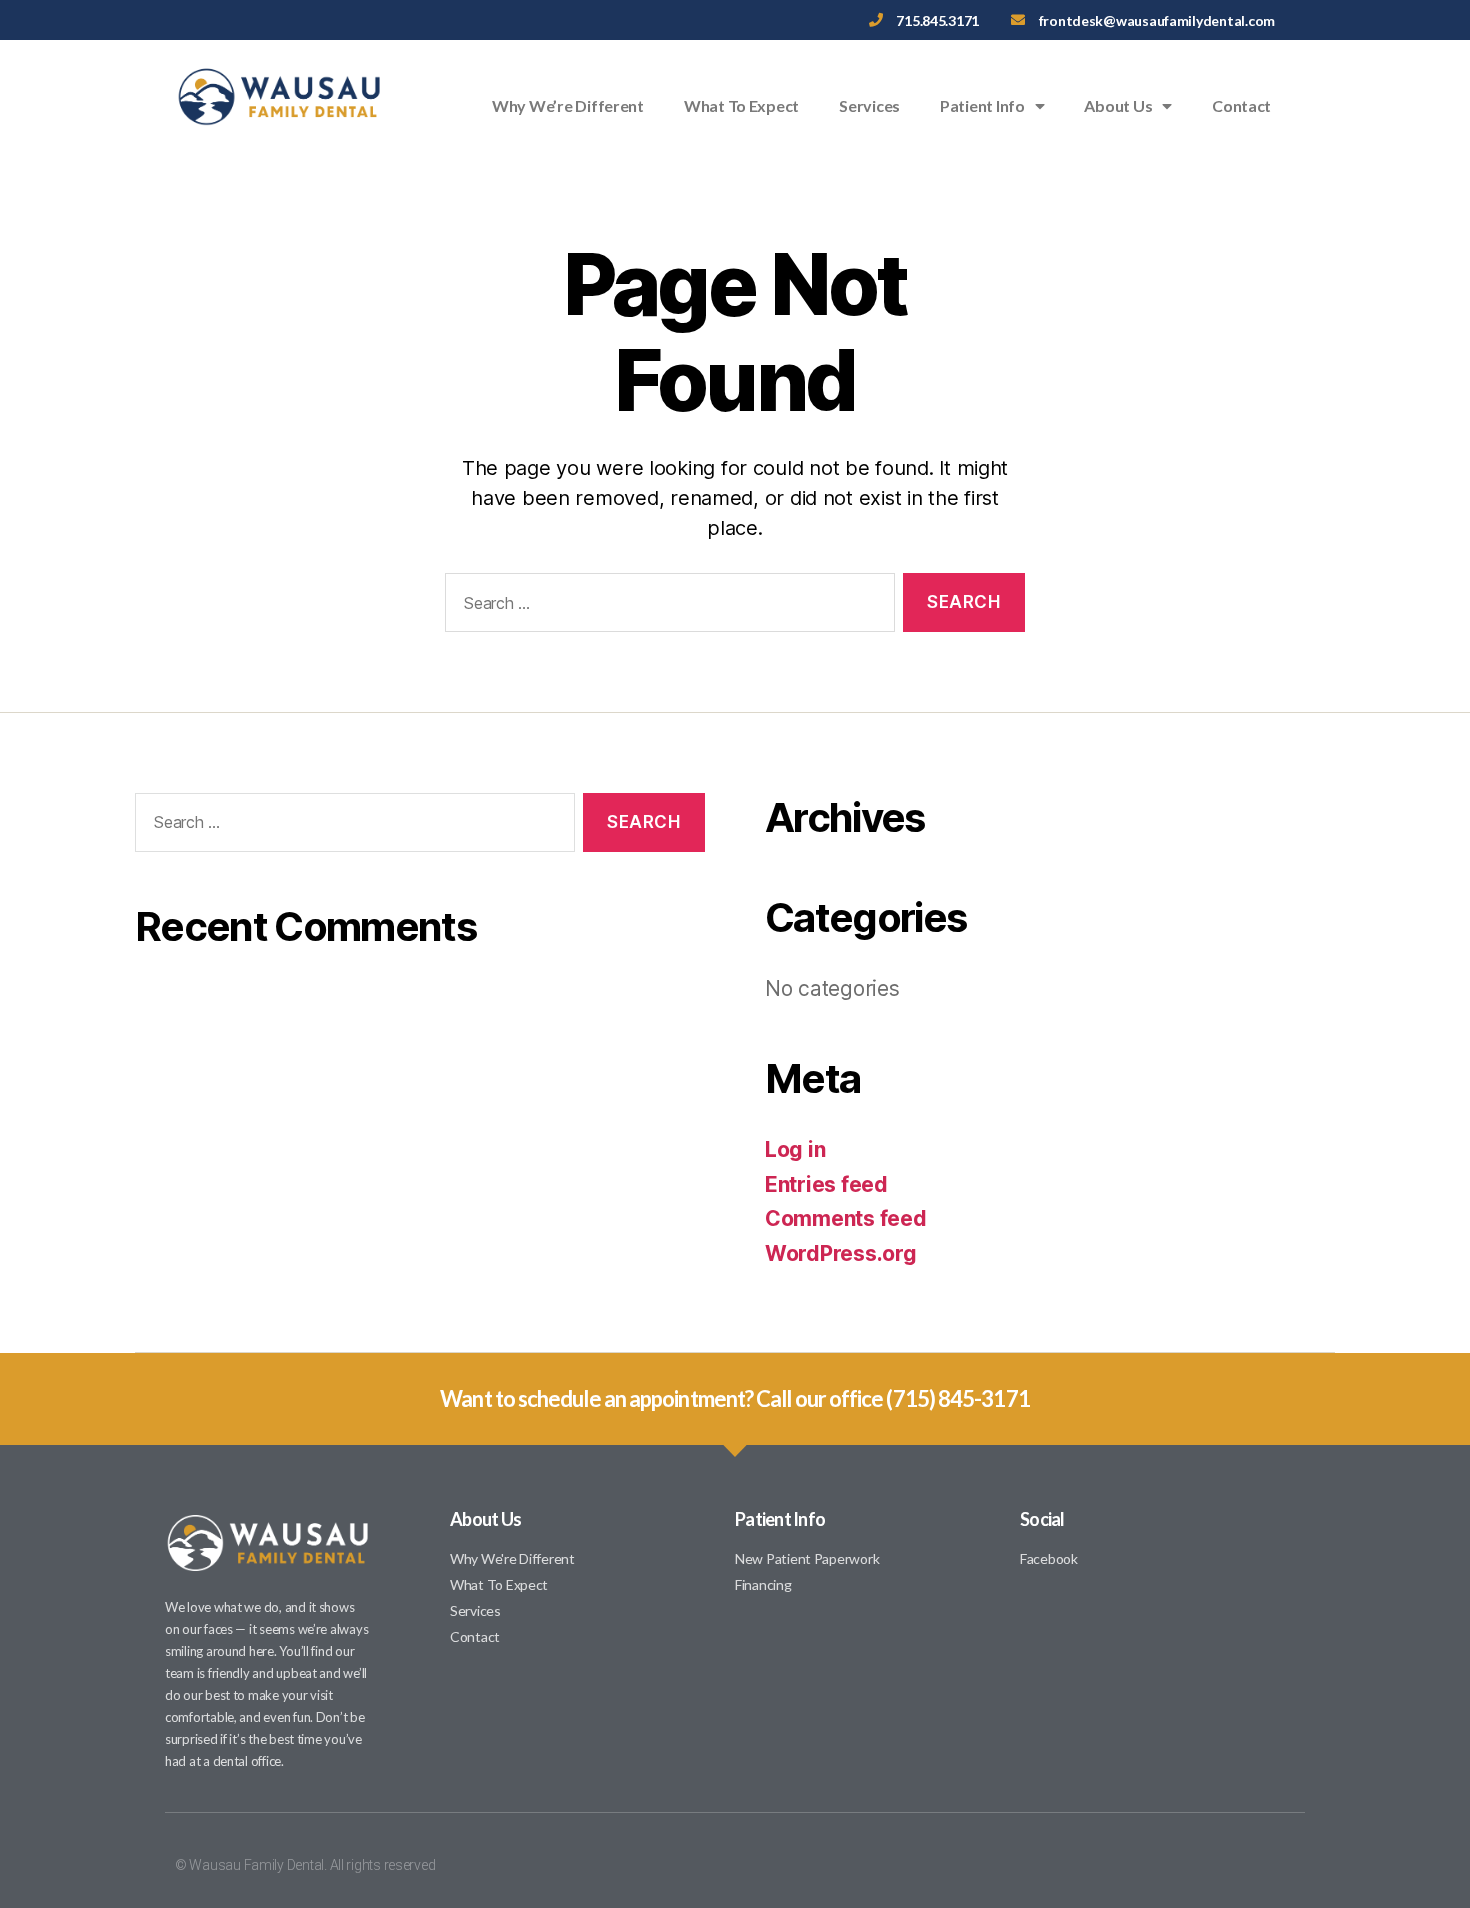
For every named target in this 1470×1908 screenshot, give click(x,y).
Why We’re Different (568, 105)
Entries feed (826, 1184)
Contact (1241, 105)
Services (869, 105)
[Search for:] (666, 606)
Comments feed (846, 1218)
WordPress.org (841, 1253)
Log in (795, 1149)
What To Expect (741, 105)
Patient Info (982, 105)
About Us (1118, 105)
